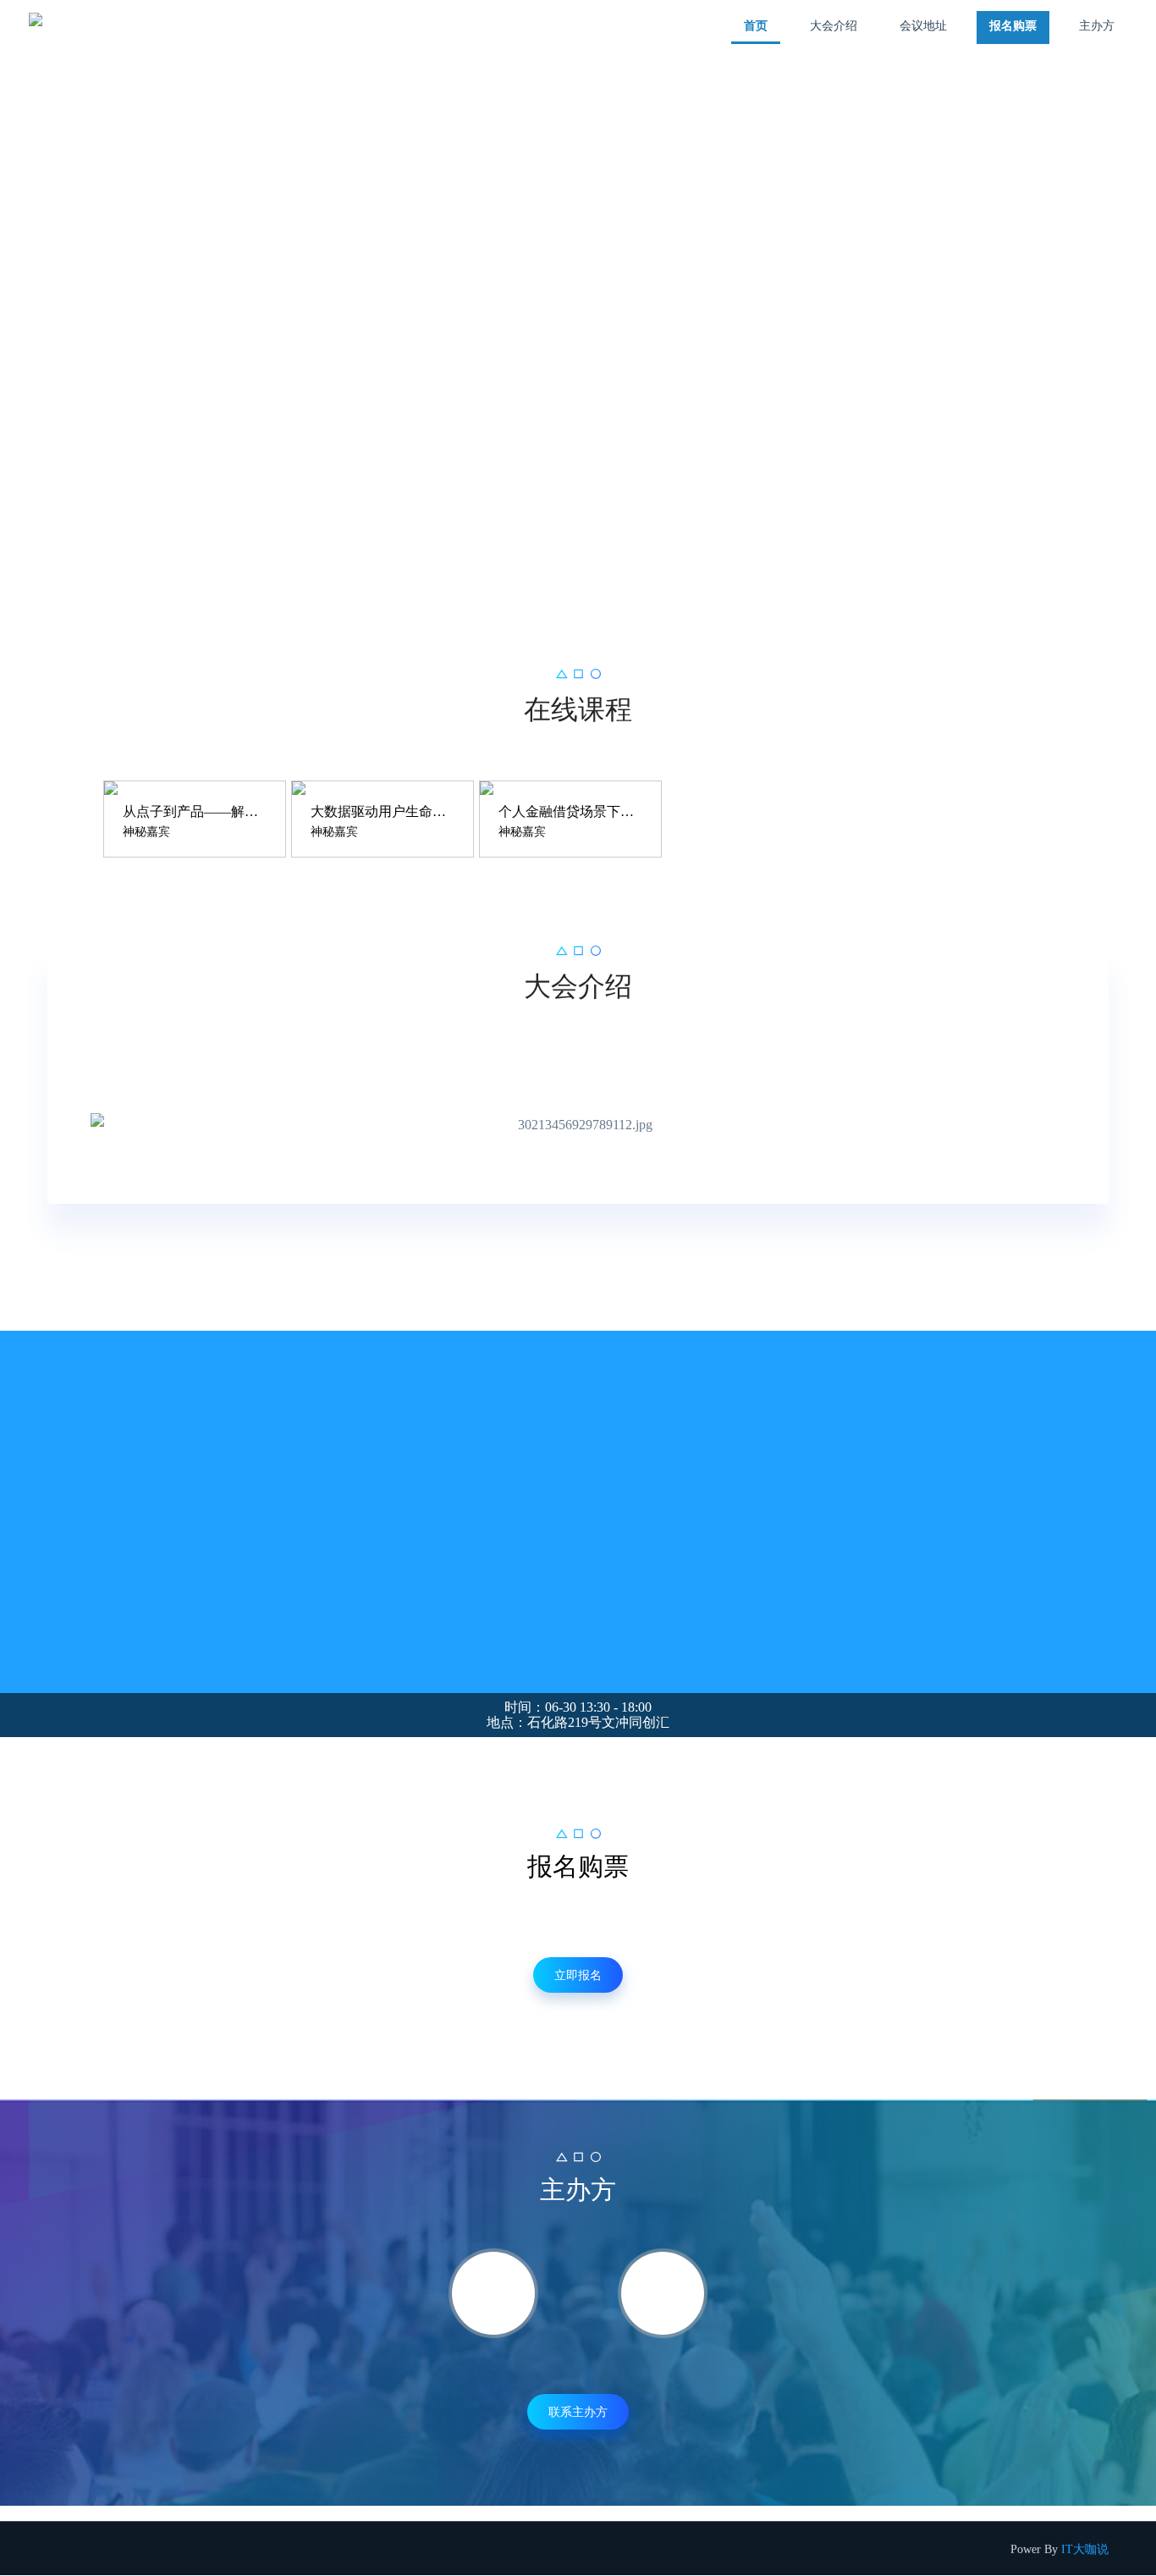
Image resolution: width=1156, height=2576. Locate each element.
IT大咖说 (1085, 2549)
